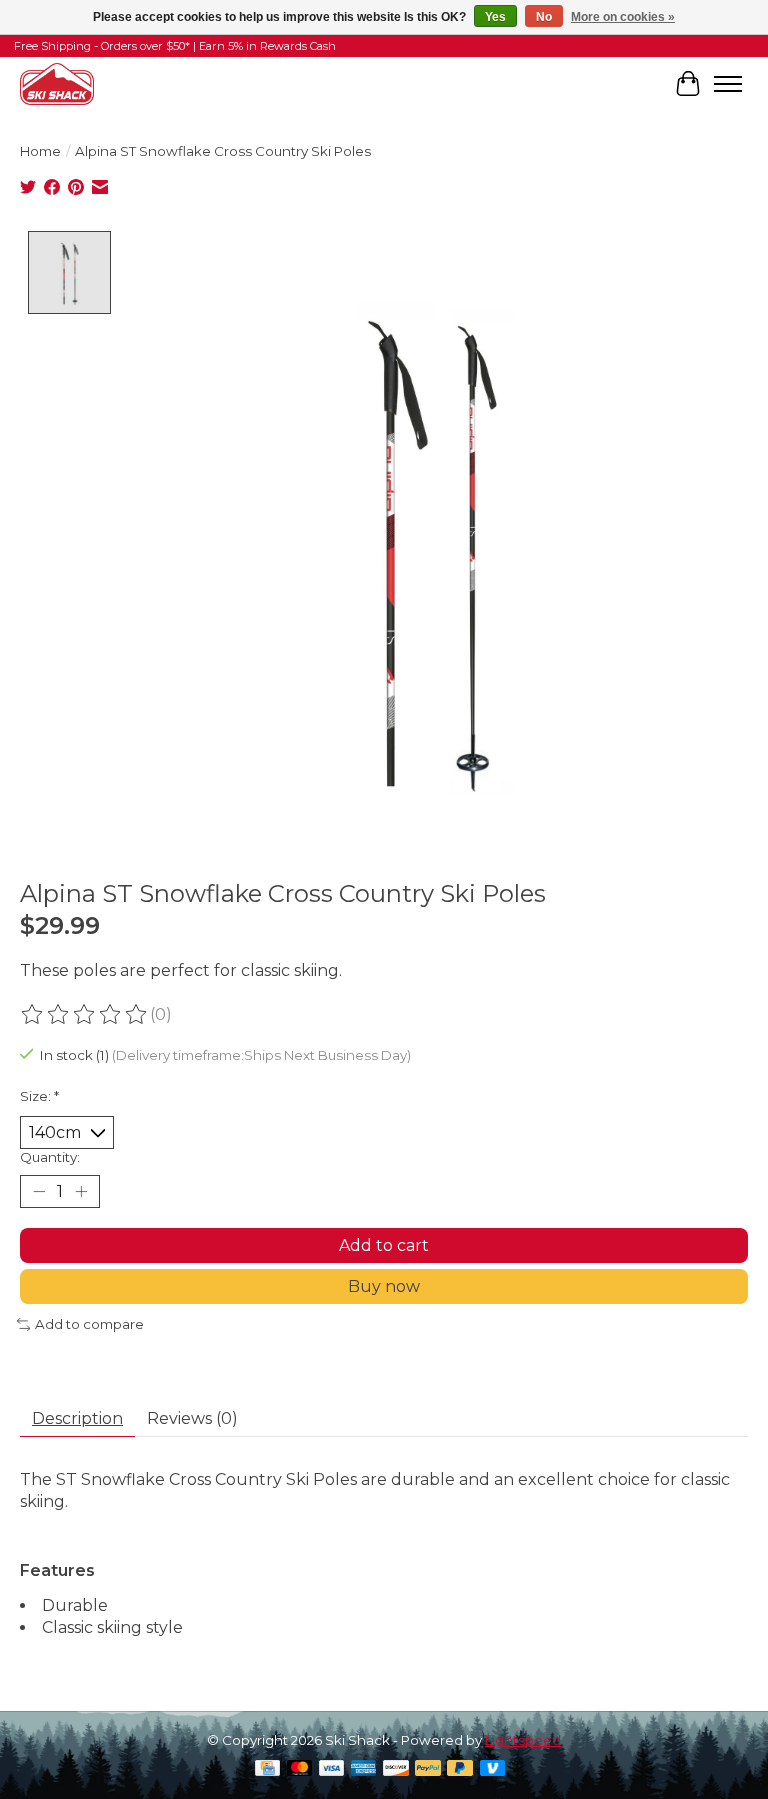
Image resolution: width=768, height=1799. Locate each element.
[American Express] (364, 1769)
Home (40, 151)
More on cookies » (623, 17)
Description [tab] (77, 1418)
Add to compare (89, 1324)
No (544, 17)
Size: (39, 1096)
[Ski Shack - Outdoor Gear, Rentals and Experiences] (57, 83)
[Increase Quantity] (81, 1192)
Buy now (384, 1286)
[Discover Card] (396, 1769)
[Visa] (332, 1769)
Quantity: (50, 1157)
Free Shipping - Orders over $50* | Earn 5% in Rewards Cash (175, 46)
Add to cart (384, 1245)
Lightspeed (523, 1740)
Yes (495, 17)
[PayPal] (428, 1769)
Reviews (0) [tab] (192, 1418)
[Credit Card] (267, 1769)
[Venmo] (493, 1769)
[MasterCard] (300, 1769)
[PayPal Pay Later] (460, 1769)
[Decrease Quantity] (39, 1192)
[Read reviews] (85, 1015)
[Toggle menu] (728, 84)
